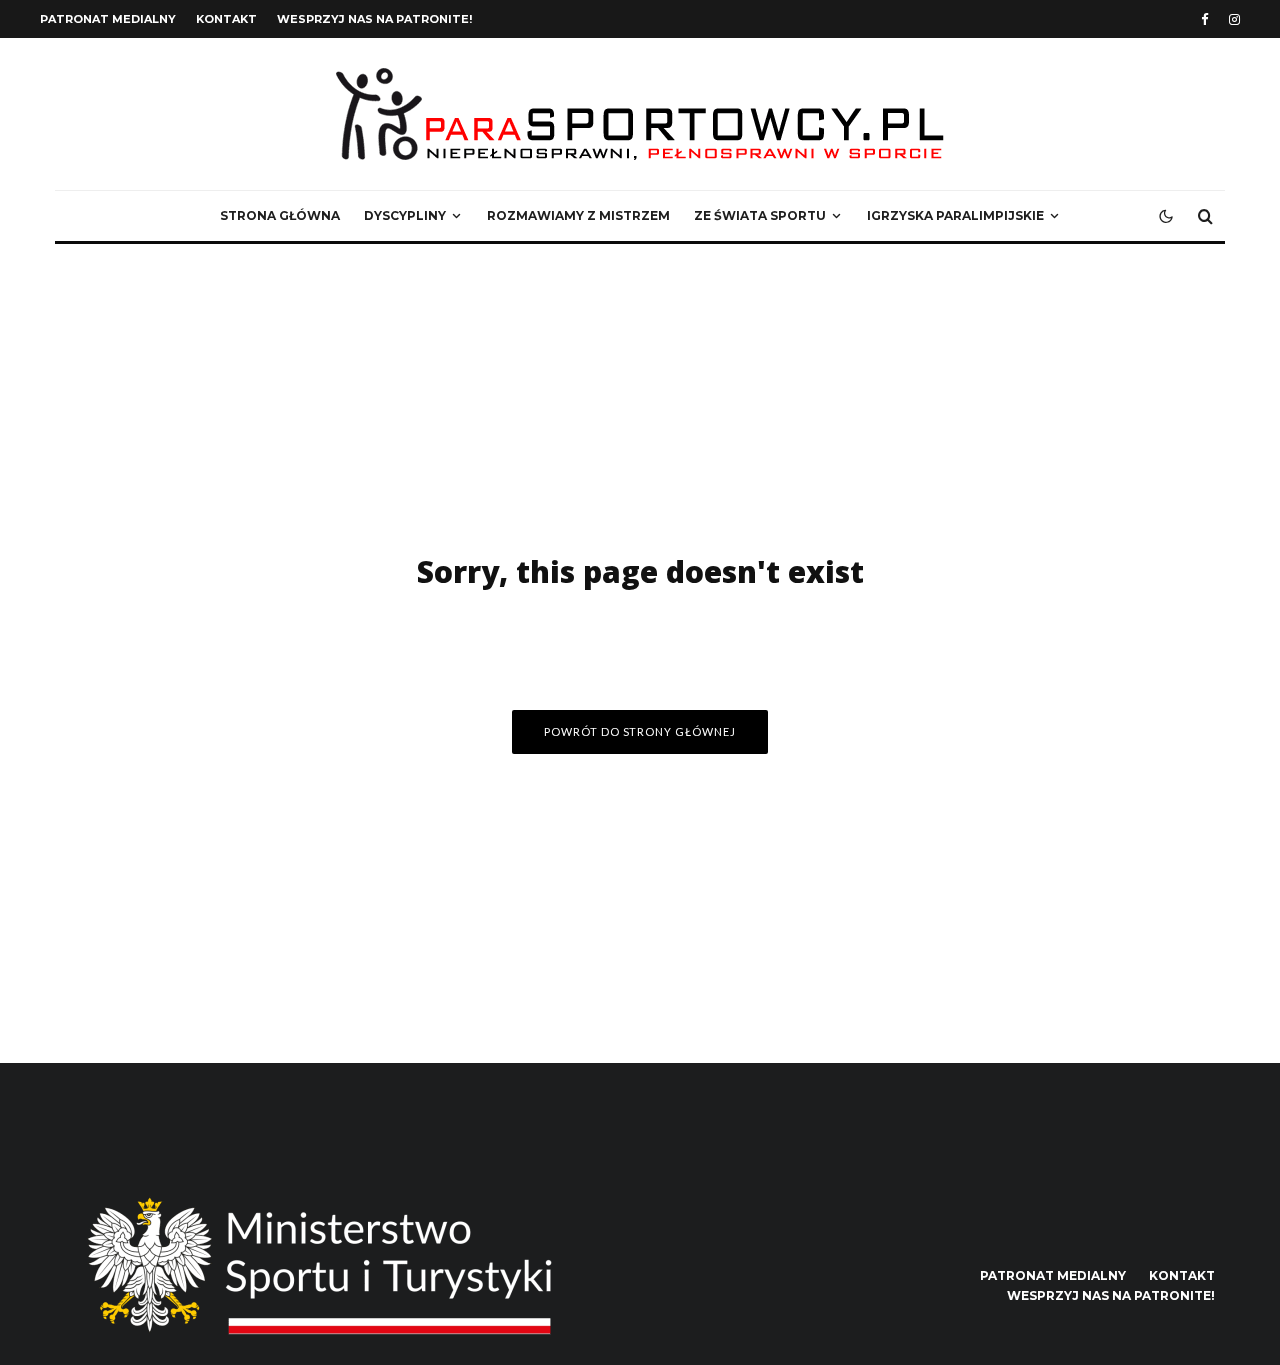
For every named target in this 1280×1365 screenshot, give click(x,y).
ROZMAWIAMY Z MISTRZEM (578, 215)
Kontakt (226, 19)
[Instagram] (1234, 19)
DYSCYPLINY (405, 215)
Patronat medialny (108, 19)
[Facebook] (1205, 19)
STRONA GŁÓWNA (280, 215)
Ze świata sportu (760, 215)
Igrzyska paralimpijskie (955, 215)
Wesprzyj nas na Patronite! (374, 19)
